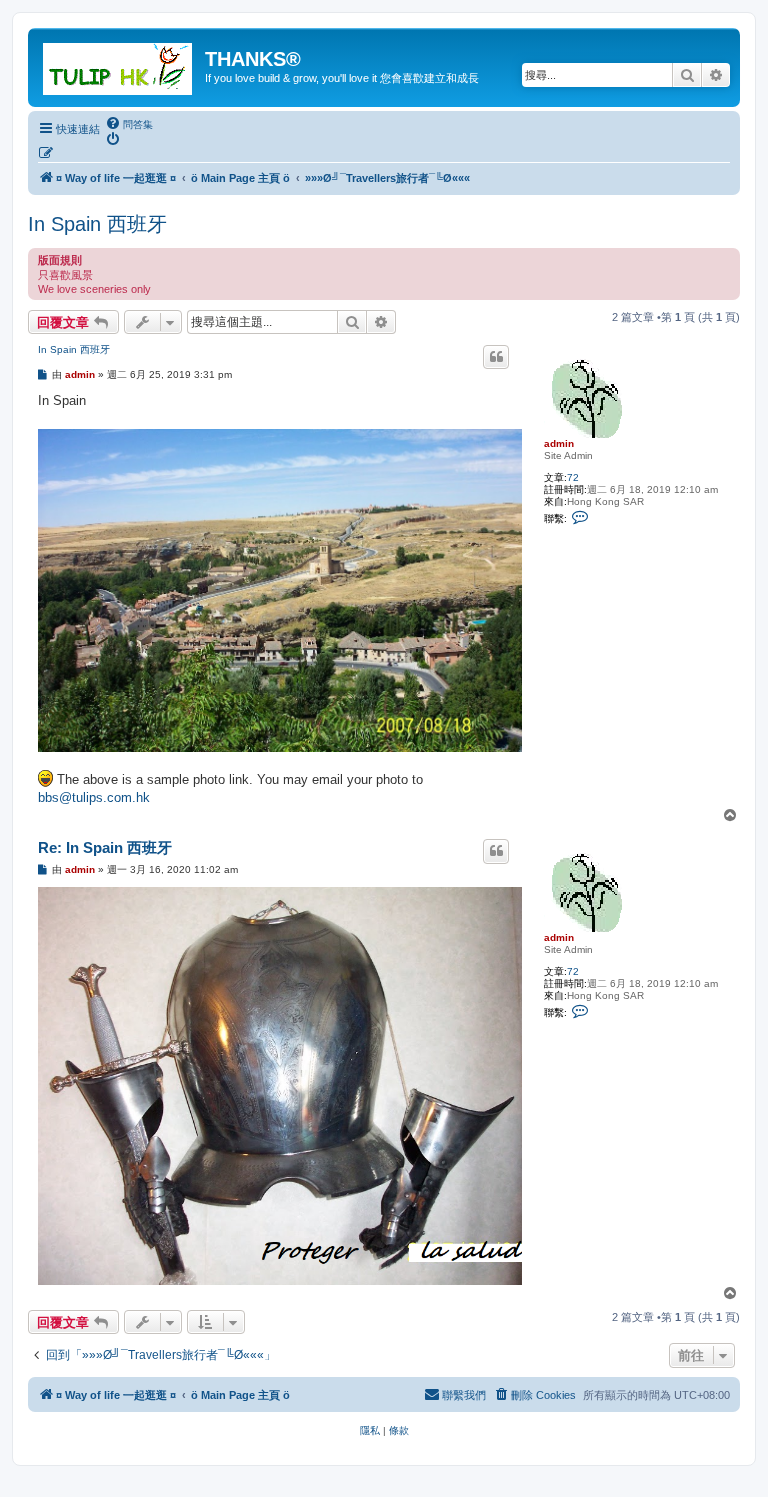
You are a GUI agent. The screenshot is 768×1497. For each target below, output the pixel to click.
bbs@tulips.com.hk (94, 797)
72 (573, 477)
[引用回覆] (496, 357)
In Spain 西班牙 (97, 224)
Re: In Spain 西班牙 (105, 847)
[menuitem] (129, 124)
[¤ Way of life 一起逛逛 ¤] (119, 65)
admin (559, 443)
